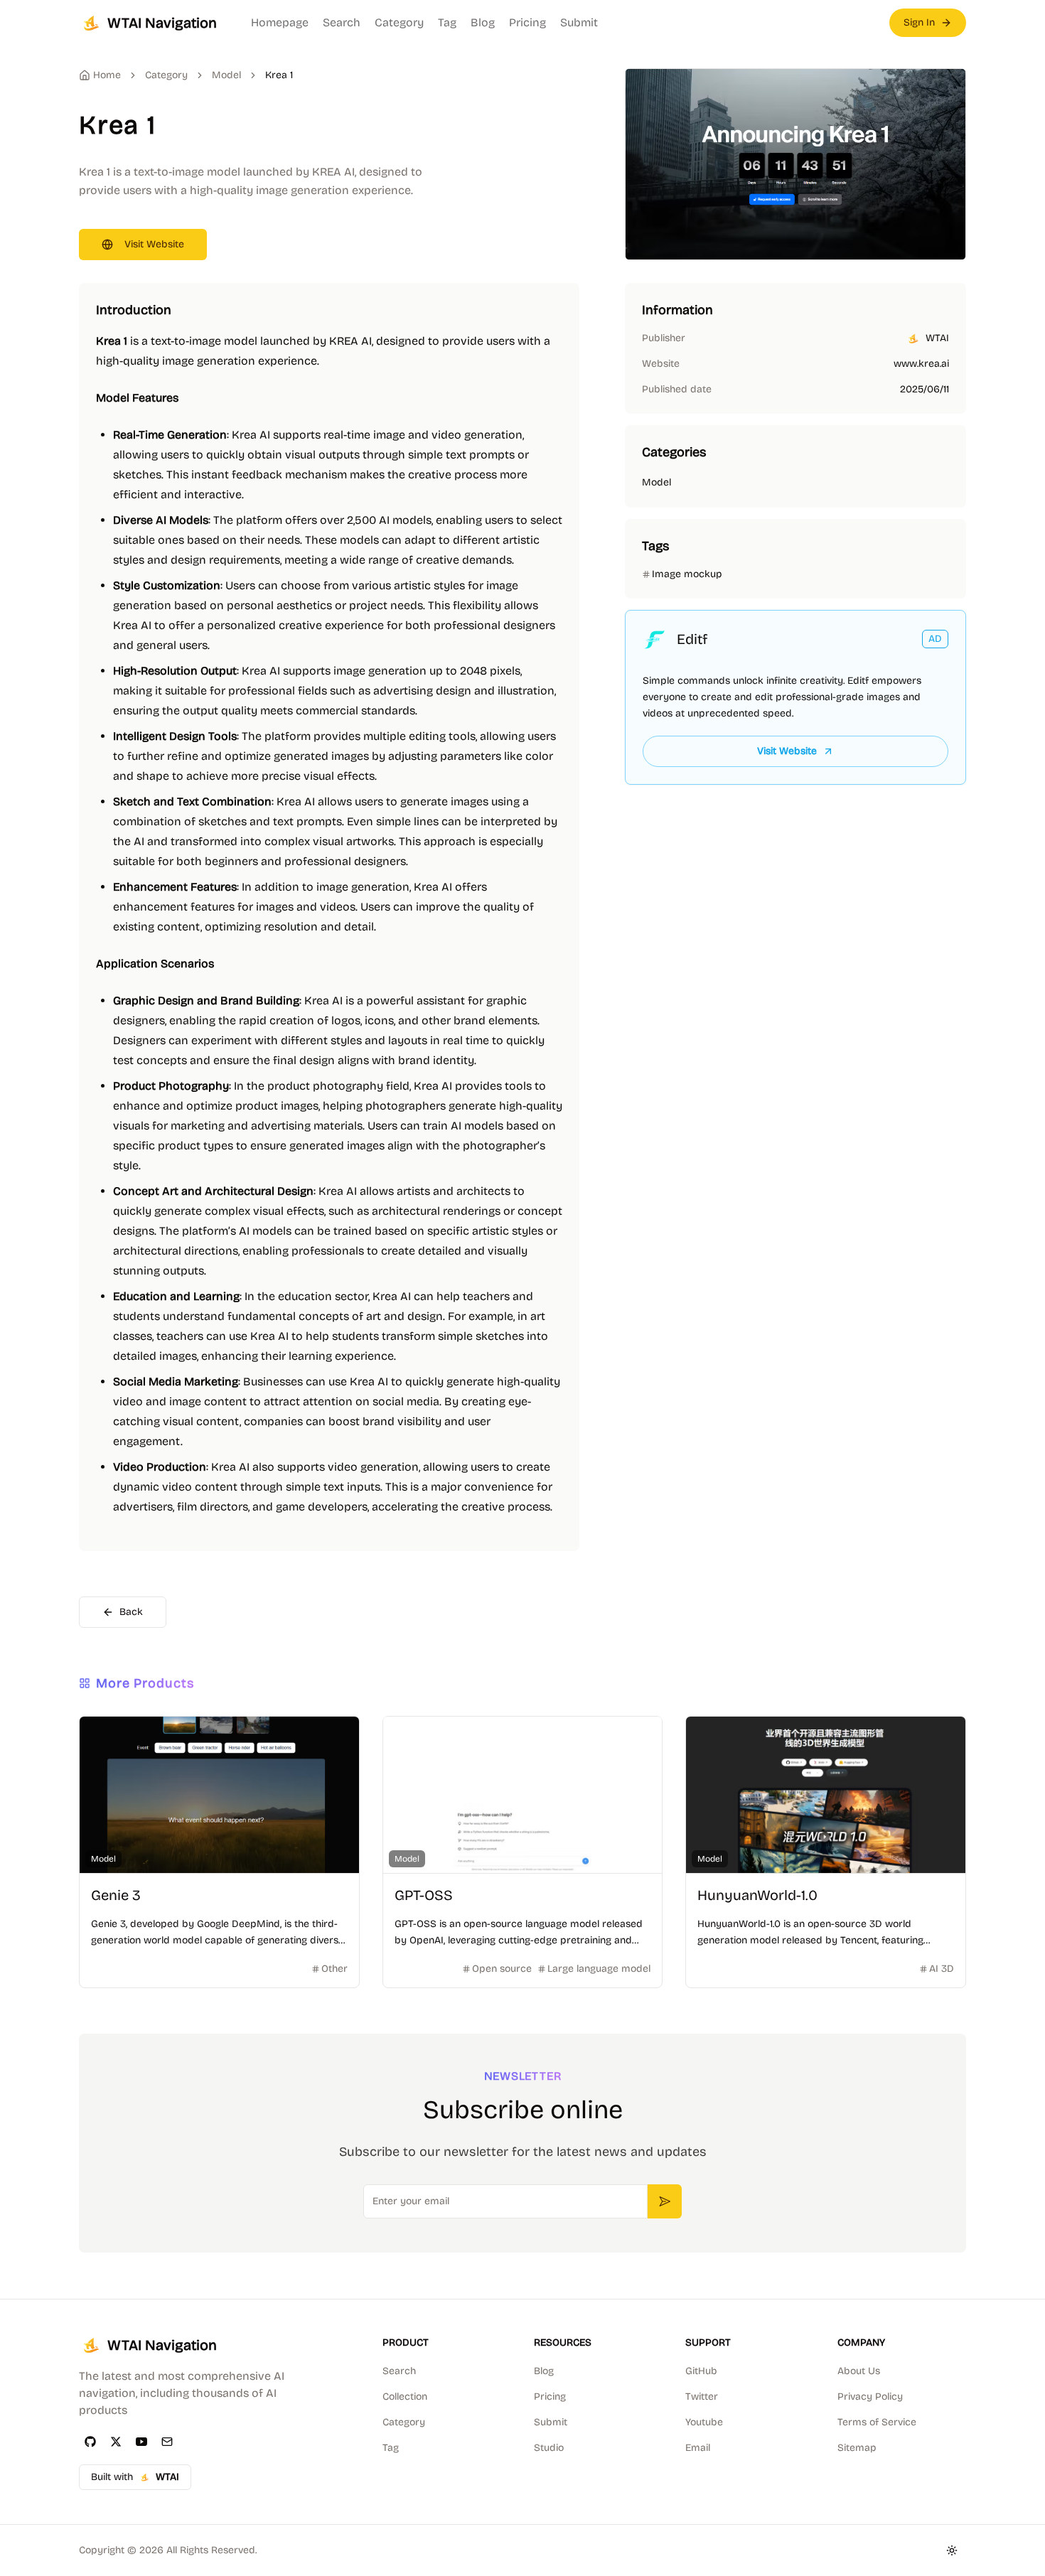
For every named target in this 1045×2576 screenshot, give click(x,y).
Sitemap (857, 2448)
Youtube (704, 2422)
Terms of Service (877, 2422)
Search (342, 22)
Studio (549, 2448)
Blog (483, 22)
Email (698, 2448)
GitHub (701, 2371)
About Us (859, 2371)
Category (399, 22)
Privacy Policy (870, 2397)
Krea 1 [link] (279, 75)
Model (226, 75)
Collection (405, 2397)
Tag (447, 22)
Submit (579, 22)
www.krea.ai (921, 364)
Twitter (702, 2397)
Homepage (280, 22)
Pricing (527, 22)
